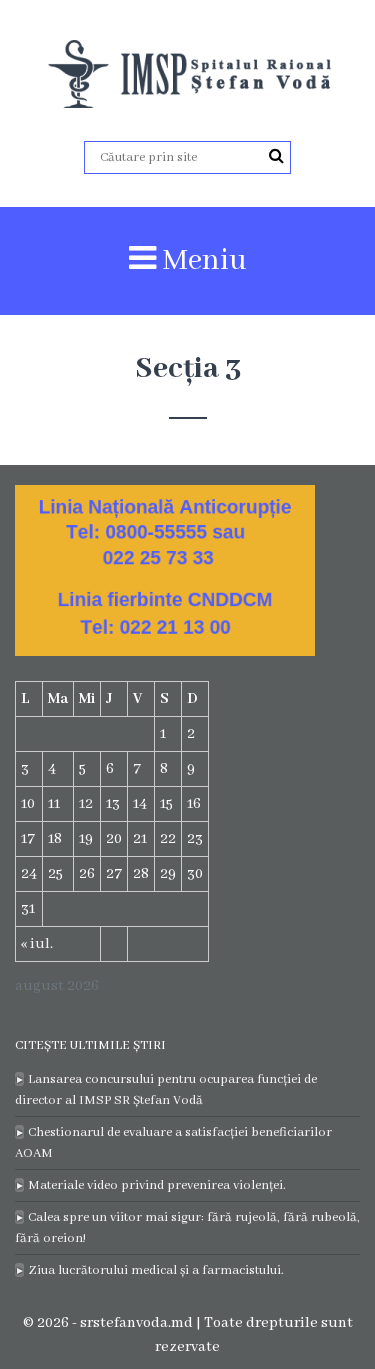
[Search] (276, 157)
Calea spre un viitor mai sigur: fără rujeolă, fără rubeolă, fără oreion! (187, 1228)
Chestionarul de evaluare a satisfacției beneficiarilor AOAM (173, 1143)
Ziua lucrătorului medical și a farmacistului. (156, 1270)
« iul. (37, 944)
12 (86, 804)
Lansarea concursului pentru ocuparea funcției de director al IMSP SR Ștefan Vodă (166, 1090)
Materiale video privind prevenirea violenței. (157, 1185)
